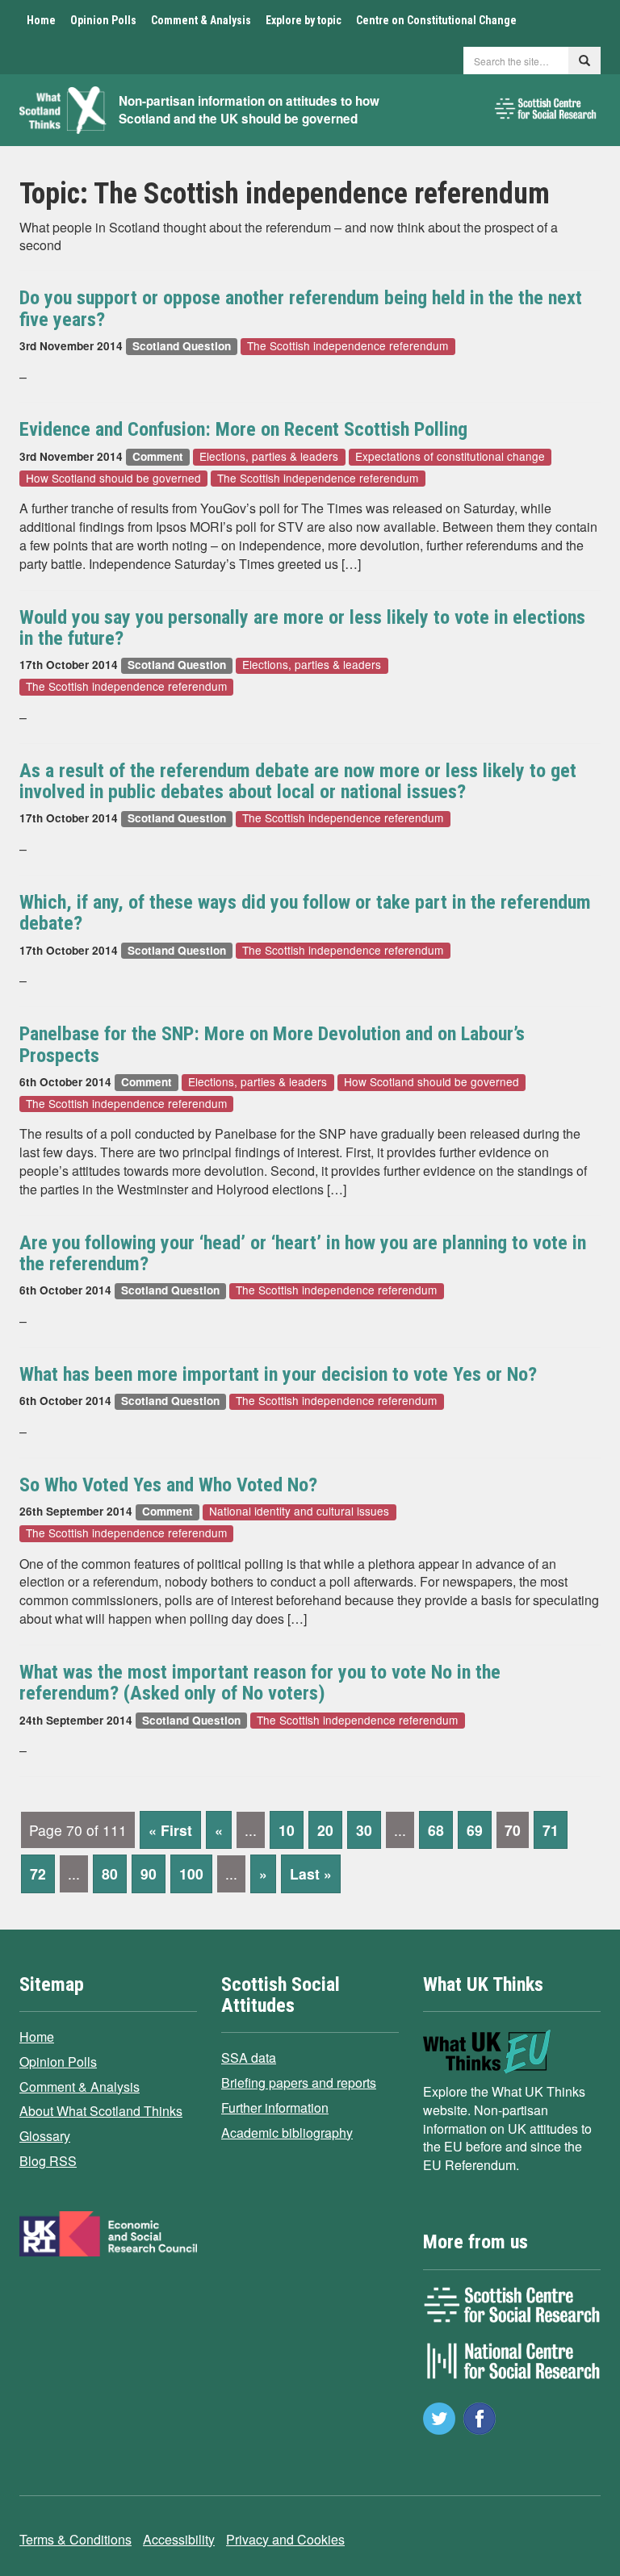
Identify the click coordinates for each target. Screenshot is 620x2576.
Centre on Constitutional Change (436, 20)
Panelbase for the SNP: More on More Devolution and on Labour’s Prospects (272, 1044)
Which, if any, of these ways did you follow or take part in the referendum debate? (305, 913)
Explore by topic (304, 20)
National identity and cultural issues (299, 1512)
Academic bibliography (287, 2133)
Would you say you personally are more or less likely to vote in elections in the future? (302, 628)
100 (191, 1873)
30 (364, 1830)
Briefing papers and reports (299, 2083)
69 (475, 1830)
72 (38, 1873)
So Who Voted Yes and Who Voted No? (168, 1485)
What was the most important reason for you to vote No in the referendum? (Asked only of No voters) (260, 1683)
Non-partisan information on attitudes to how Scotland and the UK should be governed (249, 110)
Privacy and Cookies (285, 2539)
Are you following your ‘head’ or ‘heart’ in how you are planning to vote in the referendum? (303, 1253)
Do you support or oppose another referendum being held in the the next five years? (301, 308)
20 (325, 1830)
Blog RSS (48, 2161)
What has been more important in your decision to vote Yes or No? (278, 1374)
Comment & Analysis (201, 20)
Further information (275, 2108)
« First (170, 1830)
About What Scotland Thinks (101, 2111)
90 (149, 1873)
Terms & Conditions (75, 2539)
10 (287, 1830)
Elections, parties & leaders (269, 456)
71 (551, 1830)
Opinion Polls (103, 20)
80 (110, 1873)
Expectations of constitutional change (450, 456)
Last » (311, 1873)
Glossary (45, 2136)
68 (436, 1830)
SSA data (249, 2057)
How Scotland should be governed (113, 478)
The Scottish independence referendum (348, 346)
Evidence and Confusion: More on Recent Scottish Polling (243, 429)
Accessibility (179, 2539)
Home (41, 20)
